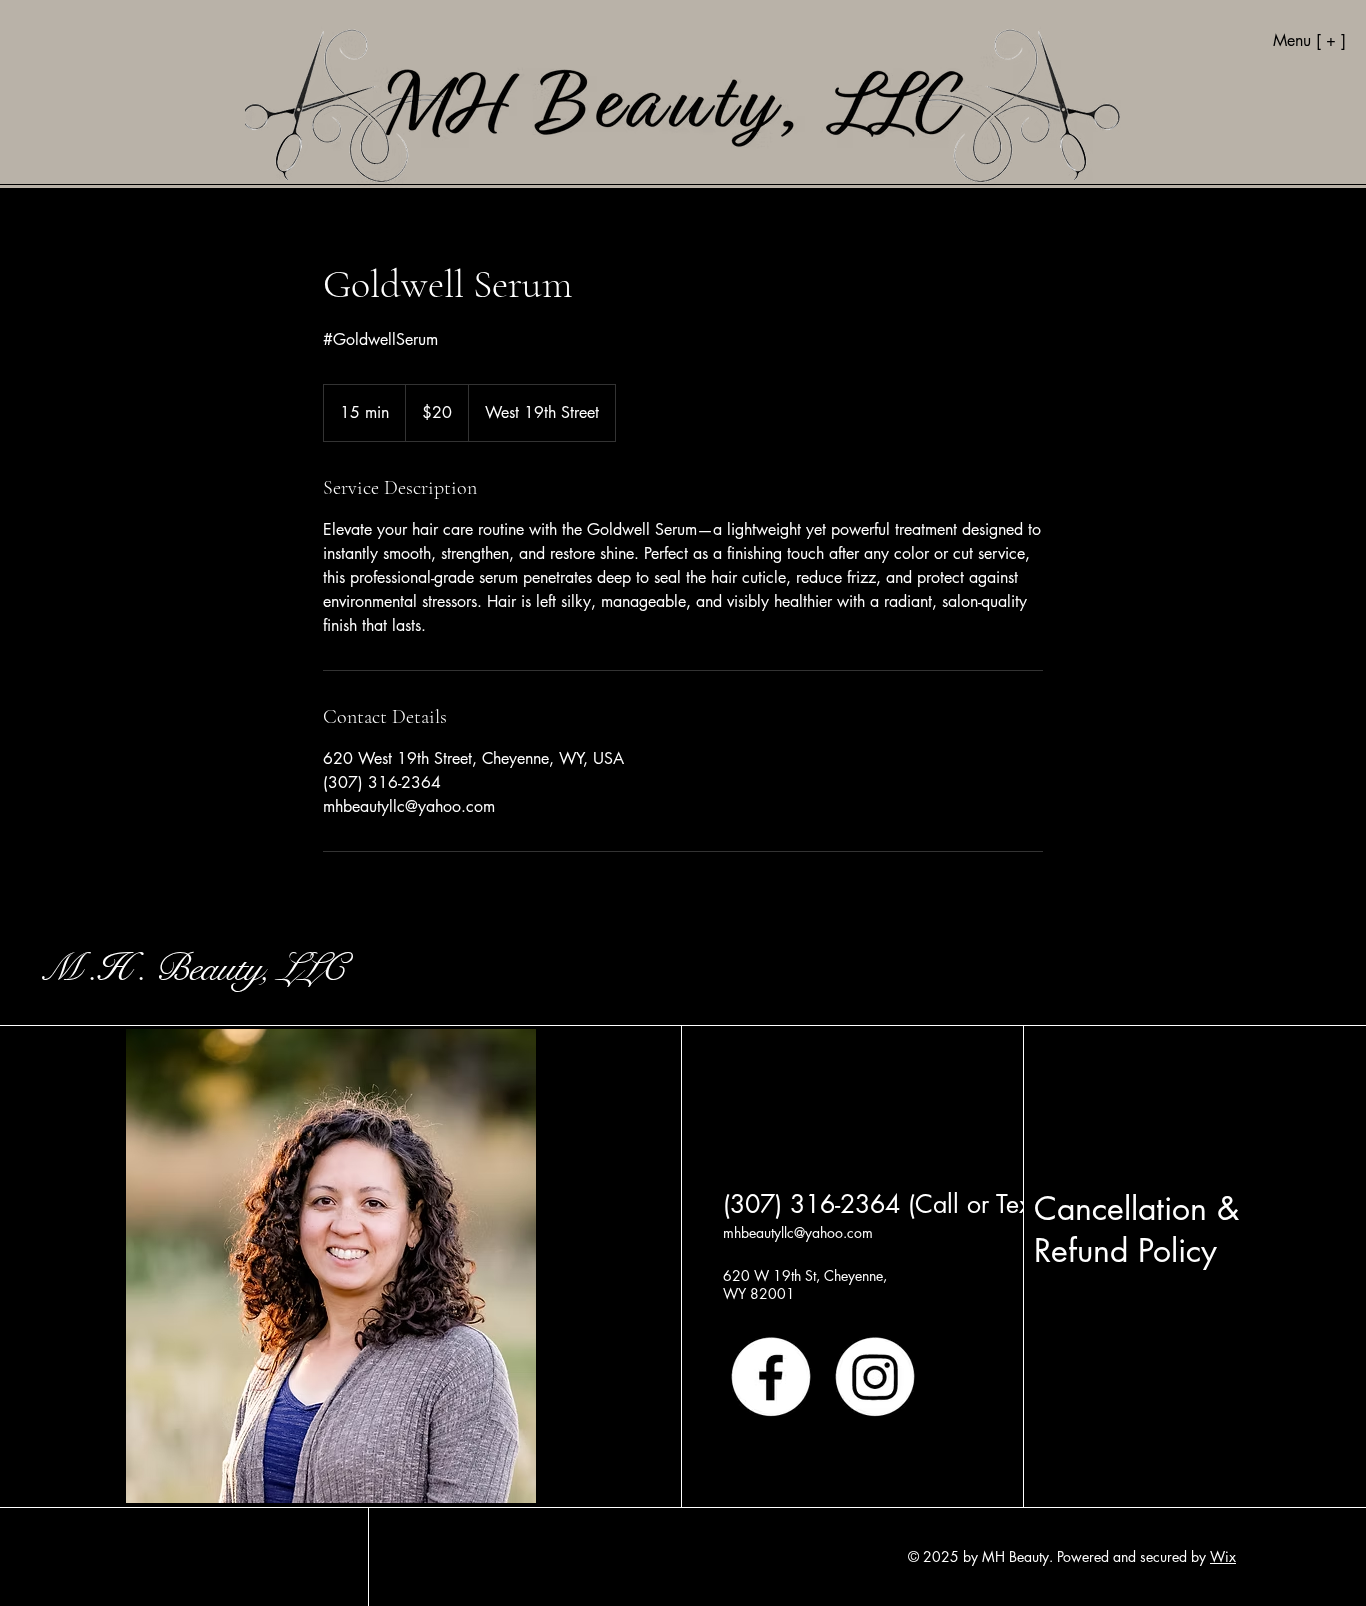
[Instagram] (875, 1377)
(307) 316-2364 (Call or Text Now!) (918, 1204)
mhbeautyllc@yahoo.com (798, 1232)
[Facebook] (771, 1377)
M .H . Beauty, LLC (192, 968)
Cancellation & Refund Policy (1136, 1229)
